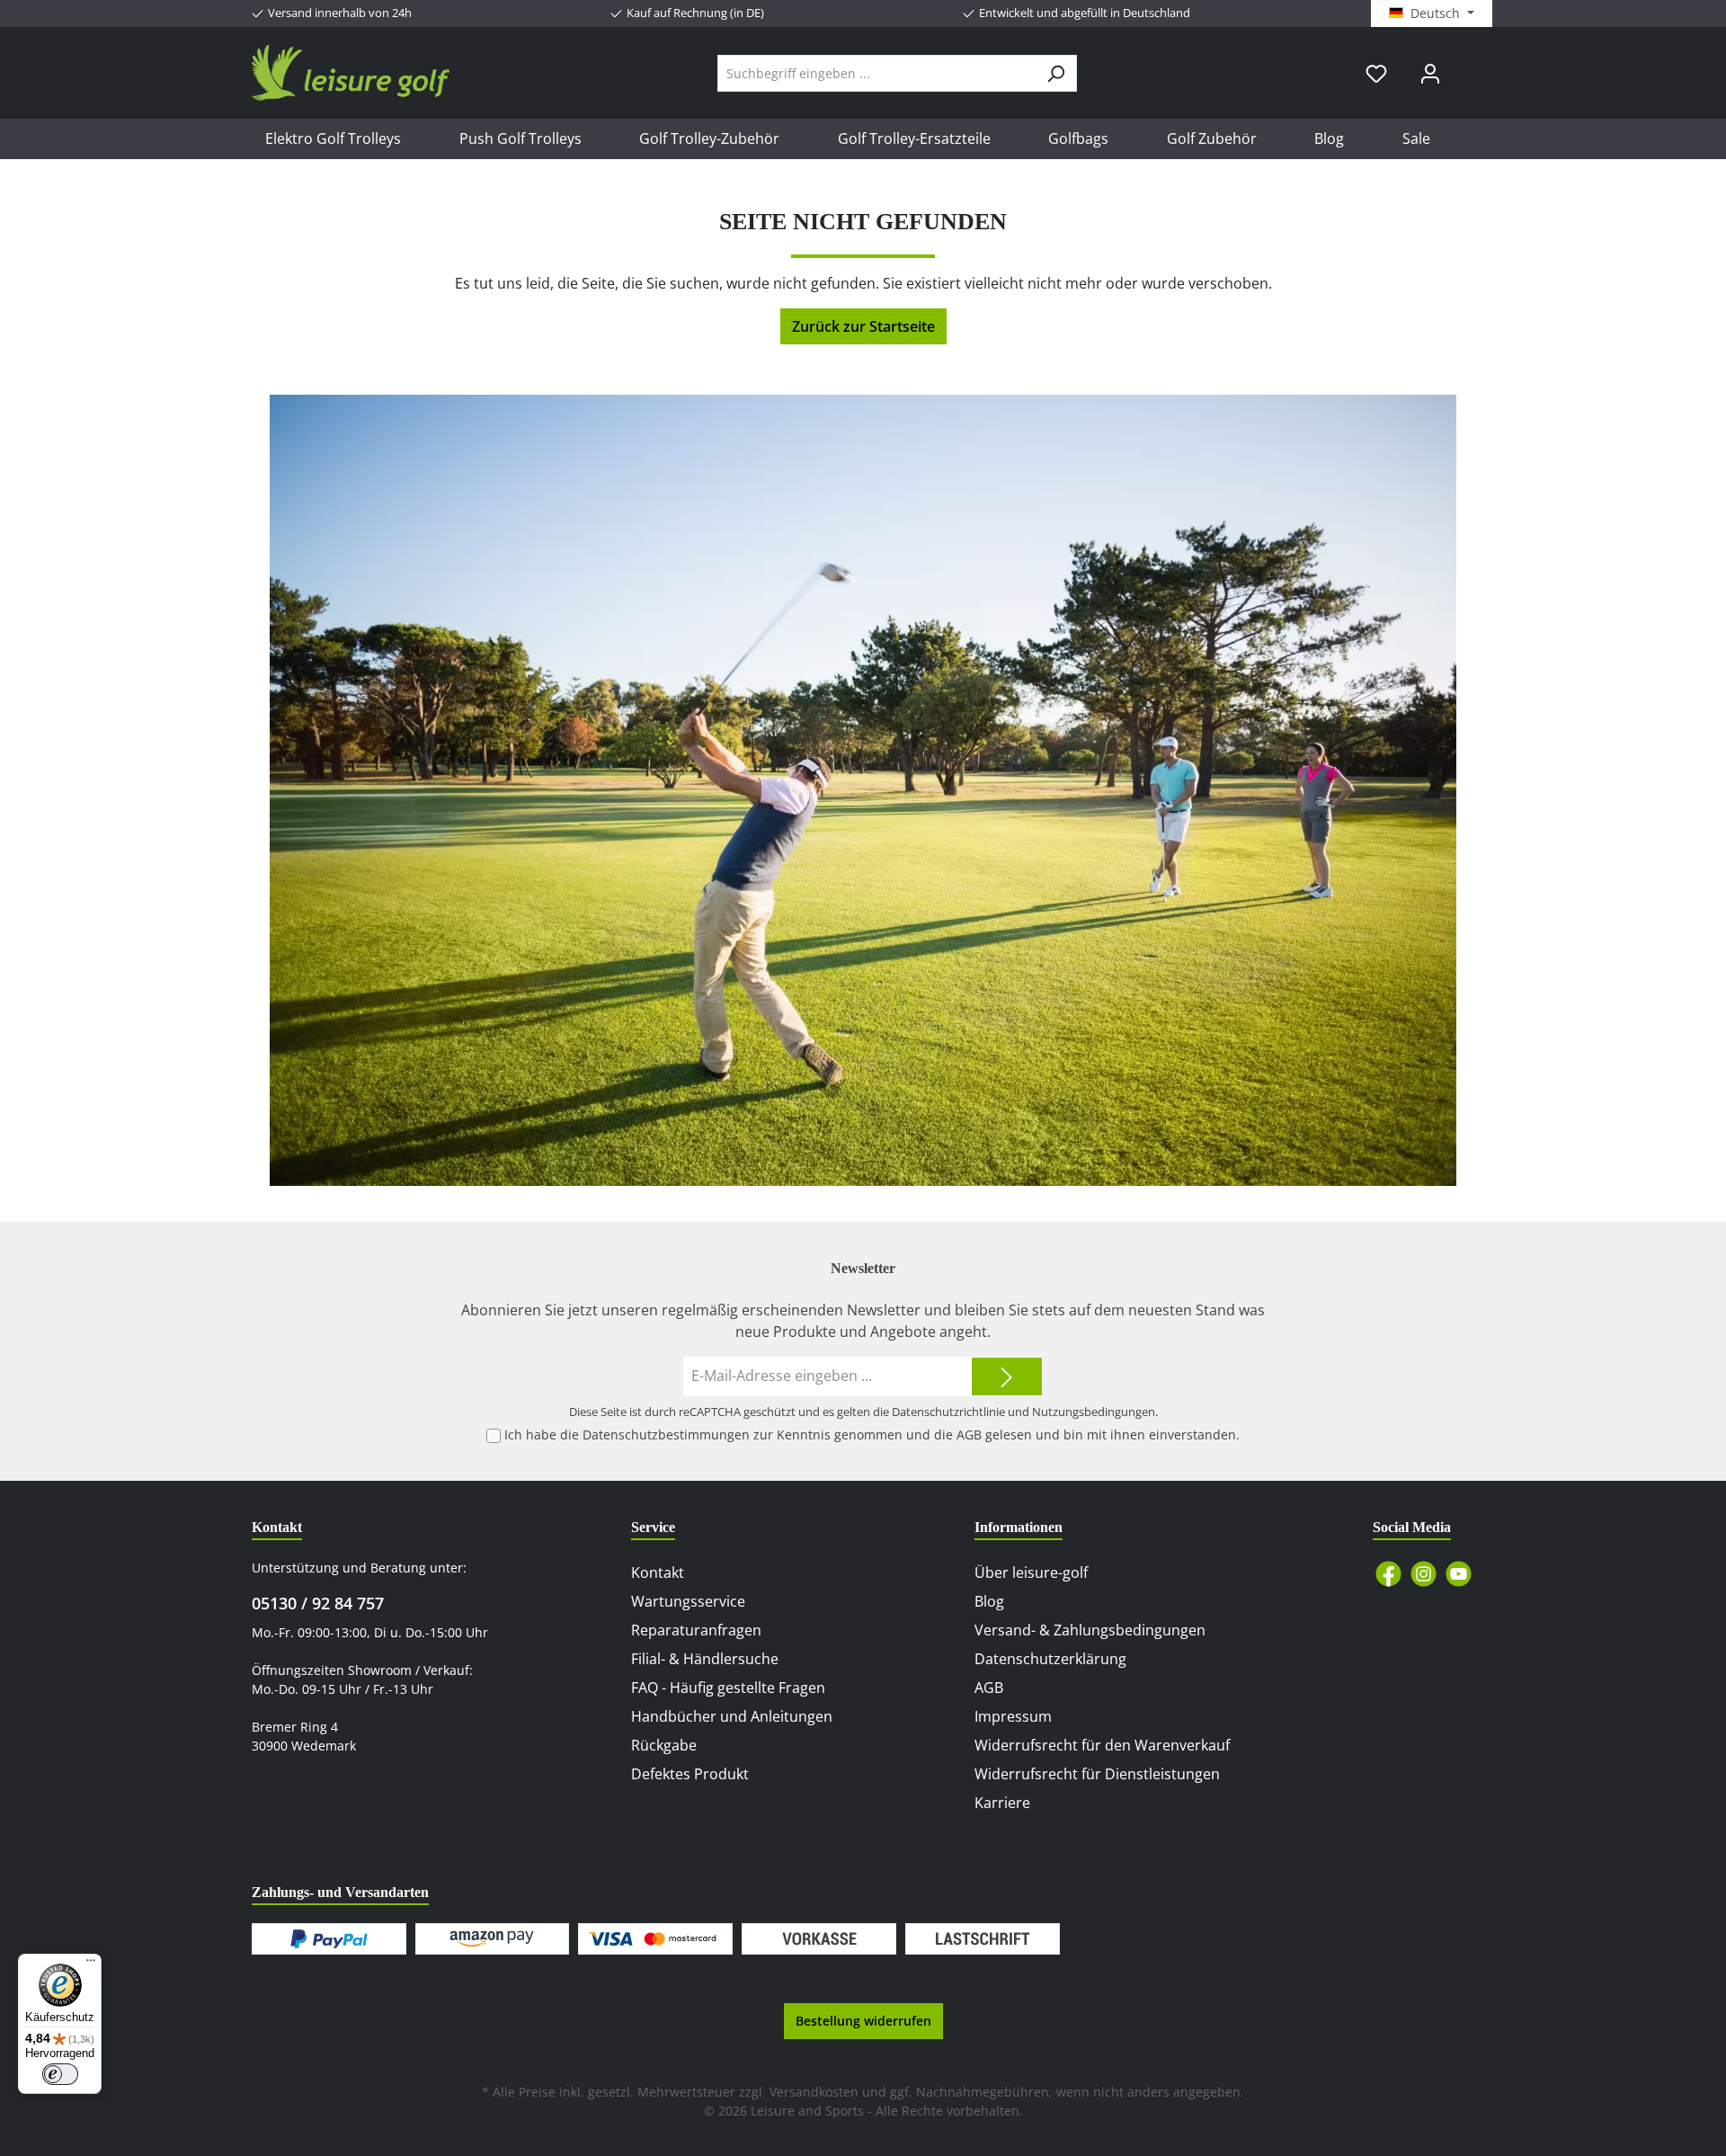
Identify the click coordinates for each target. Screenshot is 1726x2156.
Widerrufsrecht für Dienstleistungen (1097, 1774)
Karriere (1002, 1803)
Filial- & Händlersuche (705, 1659)
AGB (969, 1434)
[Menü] (91, 1964)
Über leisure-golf (1031, 1572)
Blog (989, 1601)
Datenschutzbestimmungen (666, 1434)
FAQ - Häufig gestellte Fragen (728, 1688)
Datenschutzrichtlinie (948, 1412)
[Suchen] (1056, 73)
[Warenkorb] (1468, 67)
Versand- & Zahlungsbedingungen (1090, 1630)
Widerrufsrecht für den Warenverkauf (1102, 1745)
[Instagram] (1424, 1574)
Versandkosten (814, 2092)
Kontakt (658, 1572)
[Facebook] (1388, 1574)
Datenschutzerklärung (1050, 1659)
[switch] (60, 2074)
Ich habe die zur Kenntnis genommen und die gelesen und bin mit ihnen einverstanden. (872, 1434)
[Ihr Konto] (1430, 73)
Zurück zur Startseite (863, 326)
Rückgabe (664, 1745)
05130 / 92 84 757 (318, 1603)
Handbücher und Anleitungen (732, 1716)
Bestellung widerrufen (863, 2021)
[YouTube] (1459, 1574)
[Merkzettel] (1376, 73)
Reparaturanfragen (696, 1630)
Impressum (1013, 1716)
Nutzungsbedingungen (1094, 1412)
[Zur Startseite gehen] (351, 73)
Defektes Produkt (690, 1774)
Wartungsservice (688, 1601)
